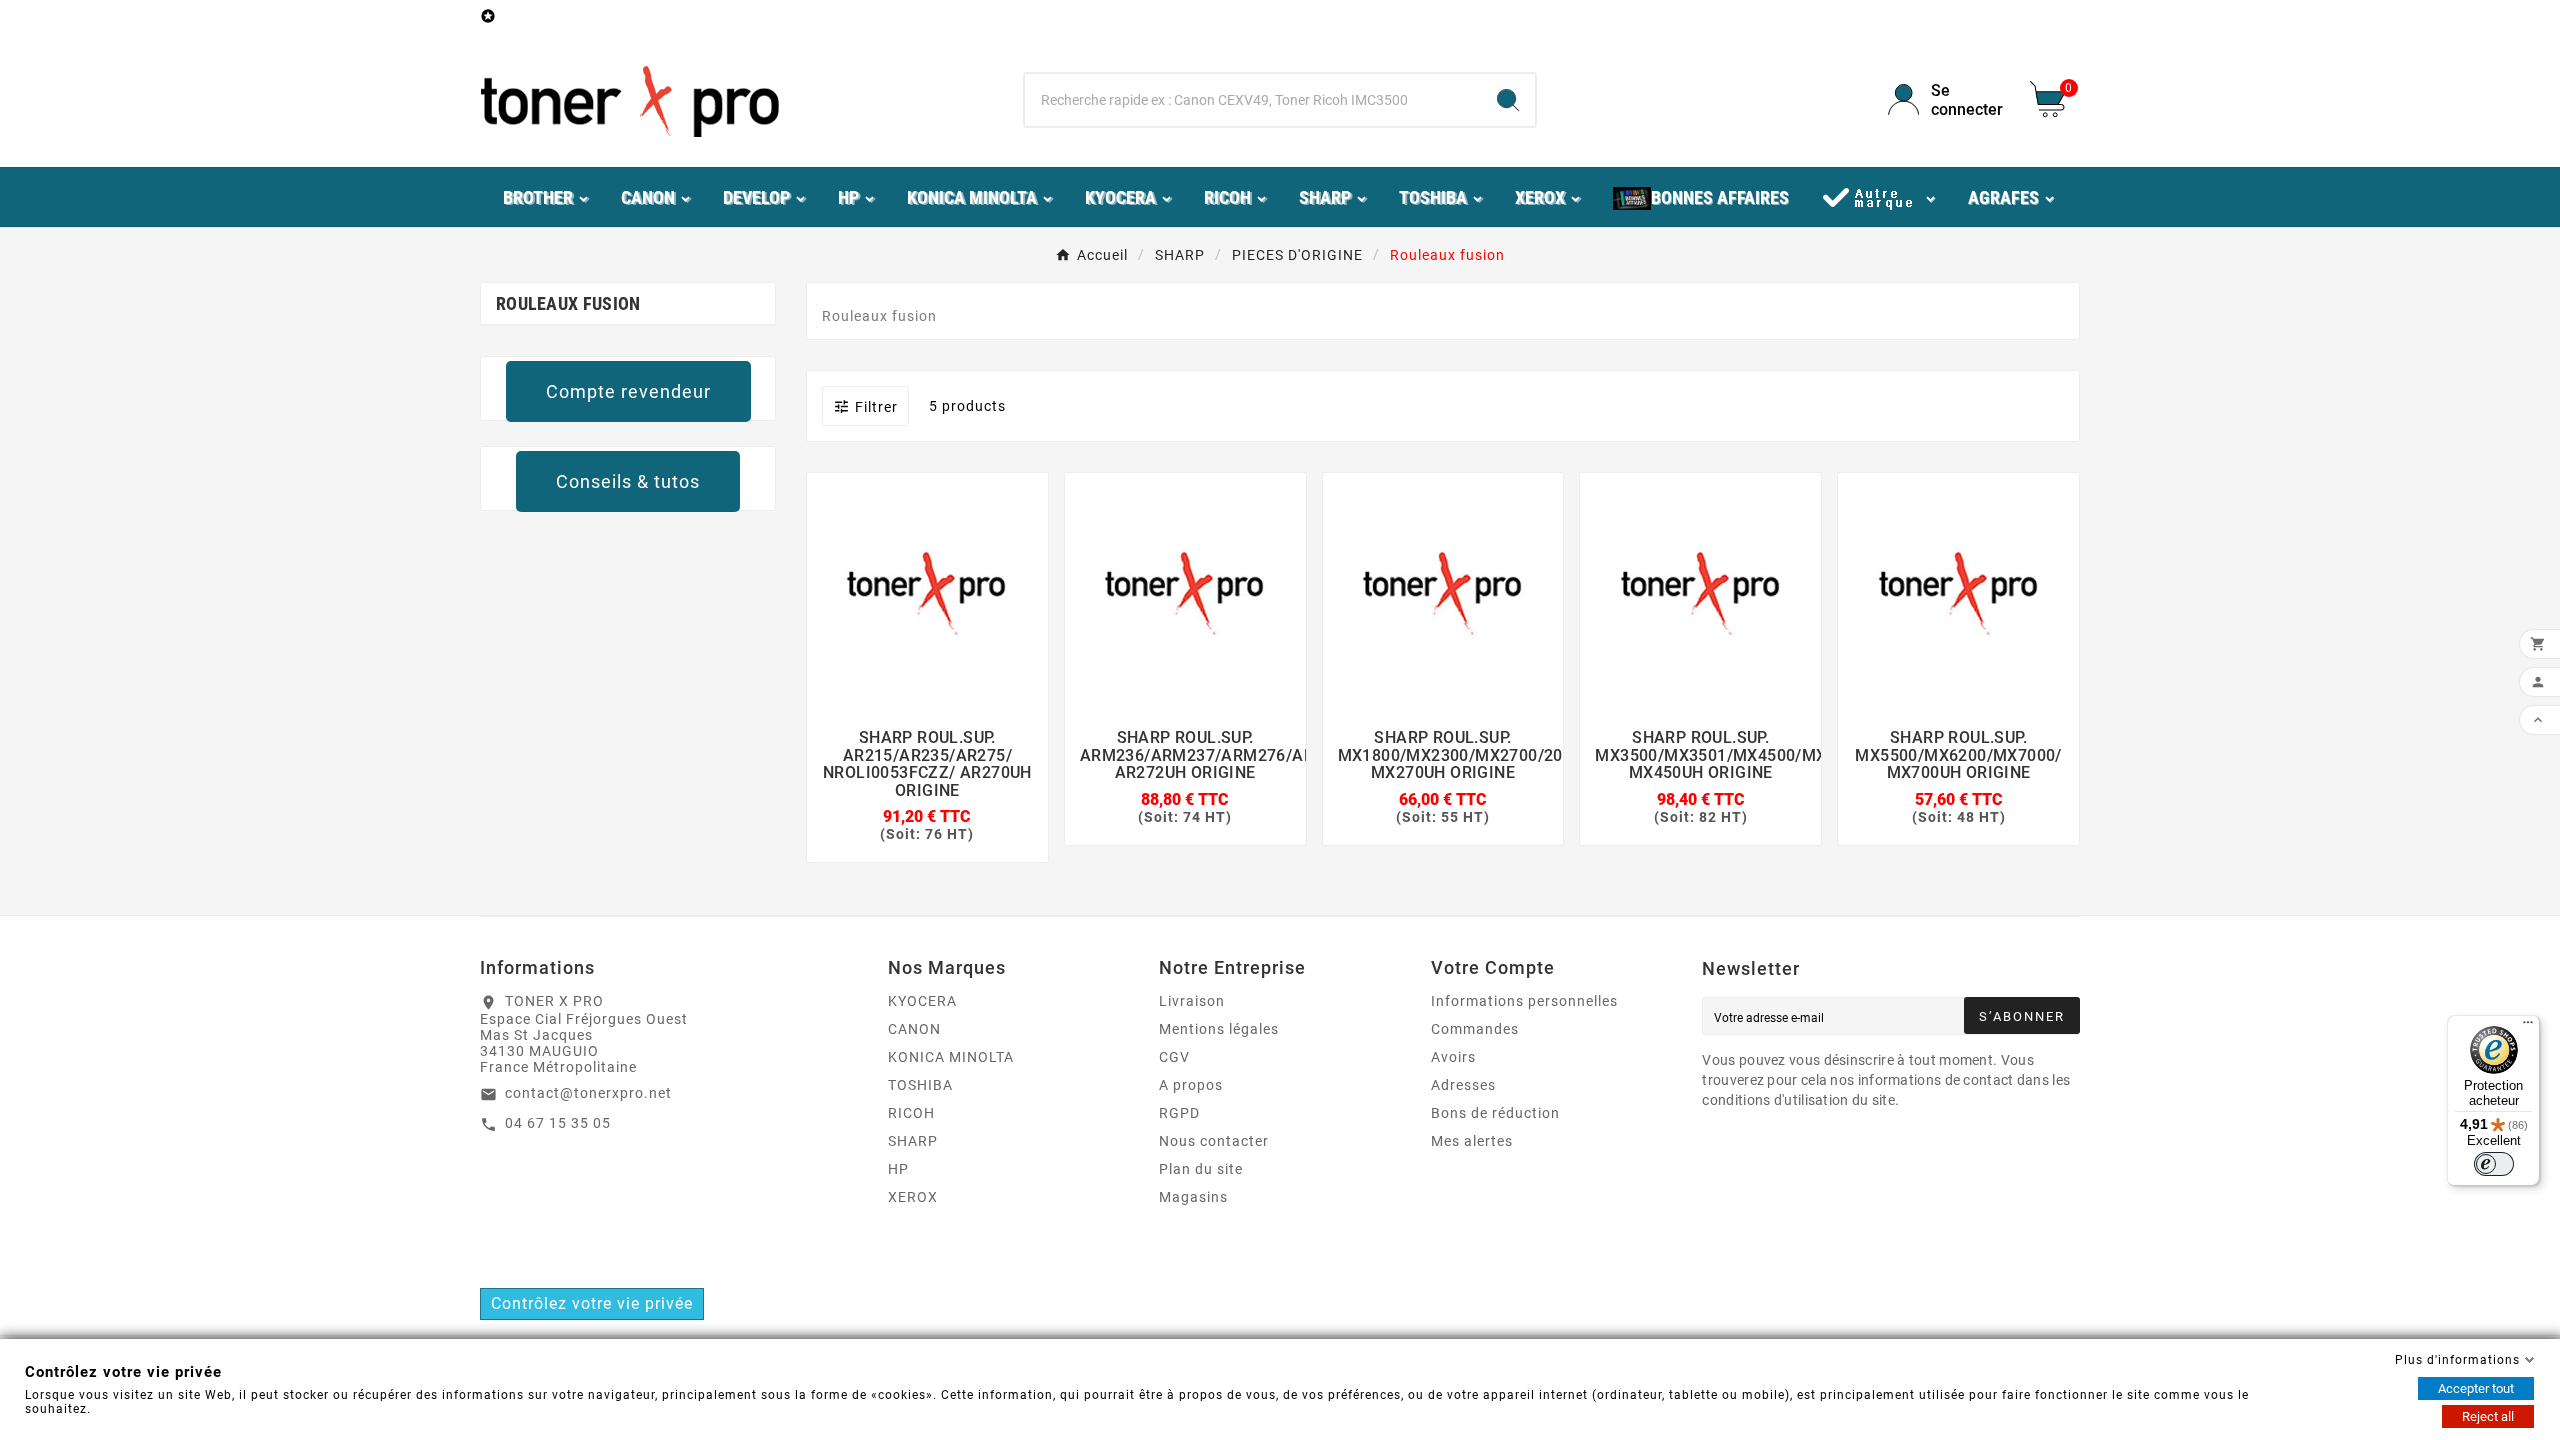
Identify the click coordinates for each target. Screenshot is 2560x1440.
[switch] (2494, 1164)
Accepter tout (2476, 1388)
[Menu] (2528, 1027)
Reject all (2488, 1416)
